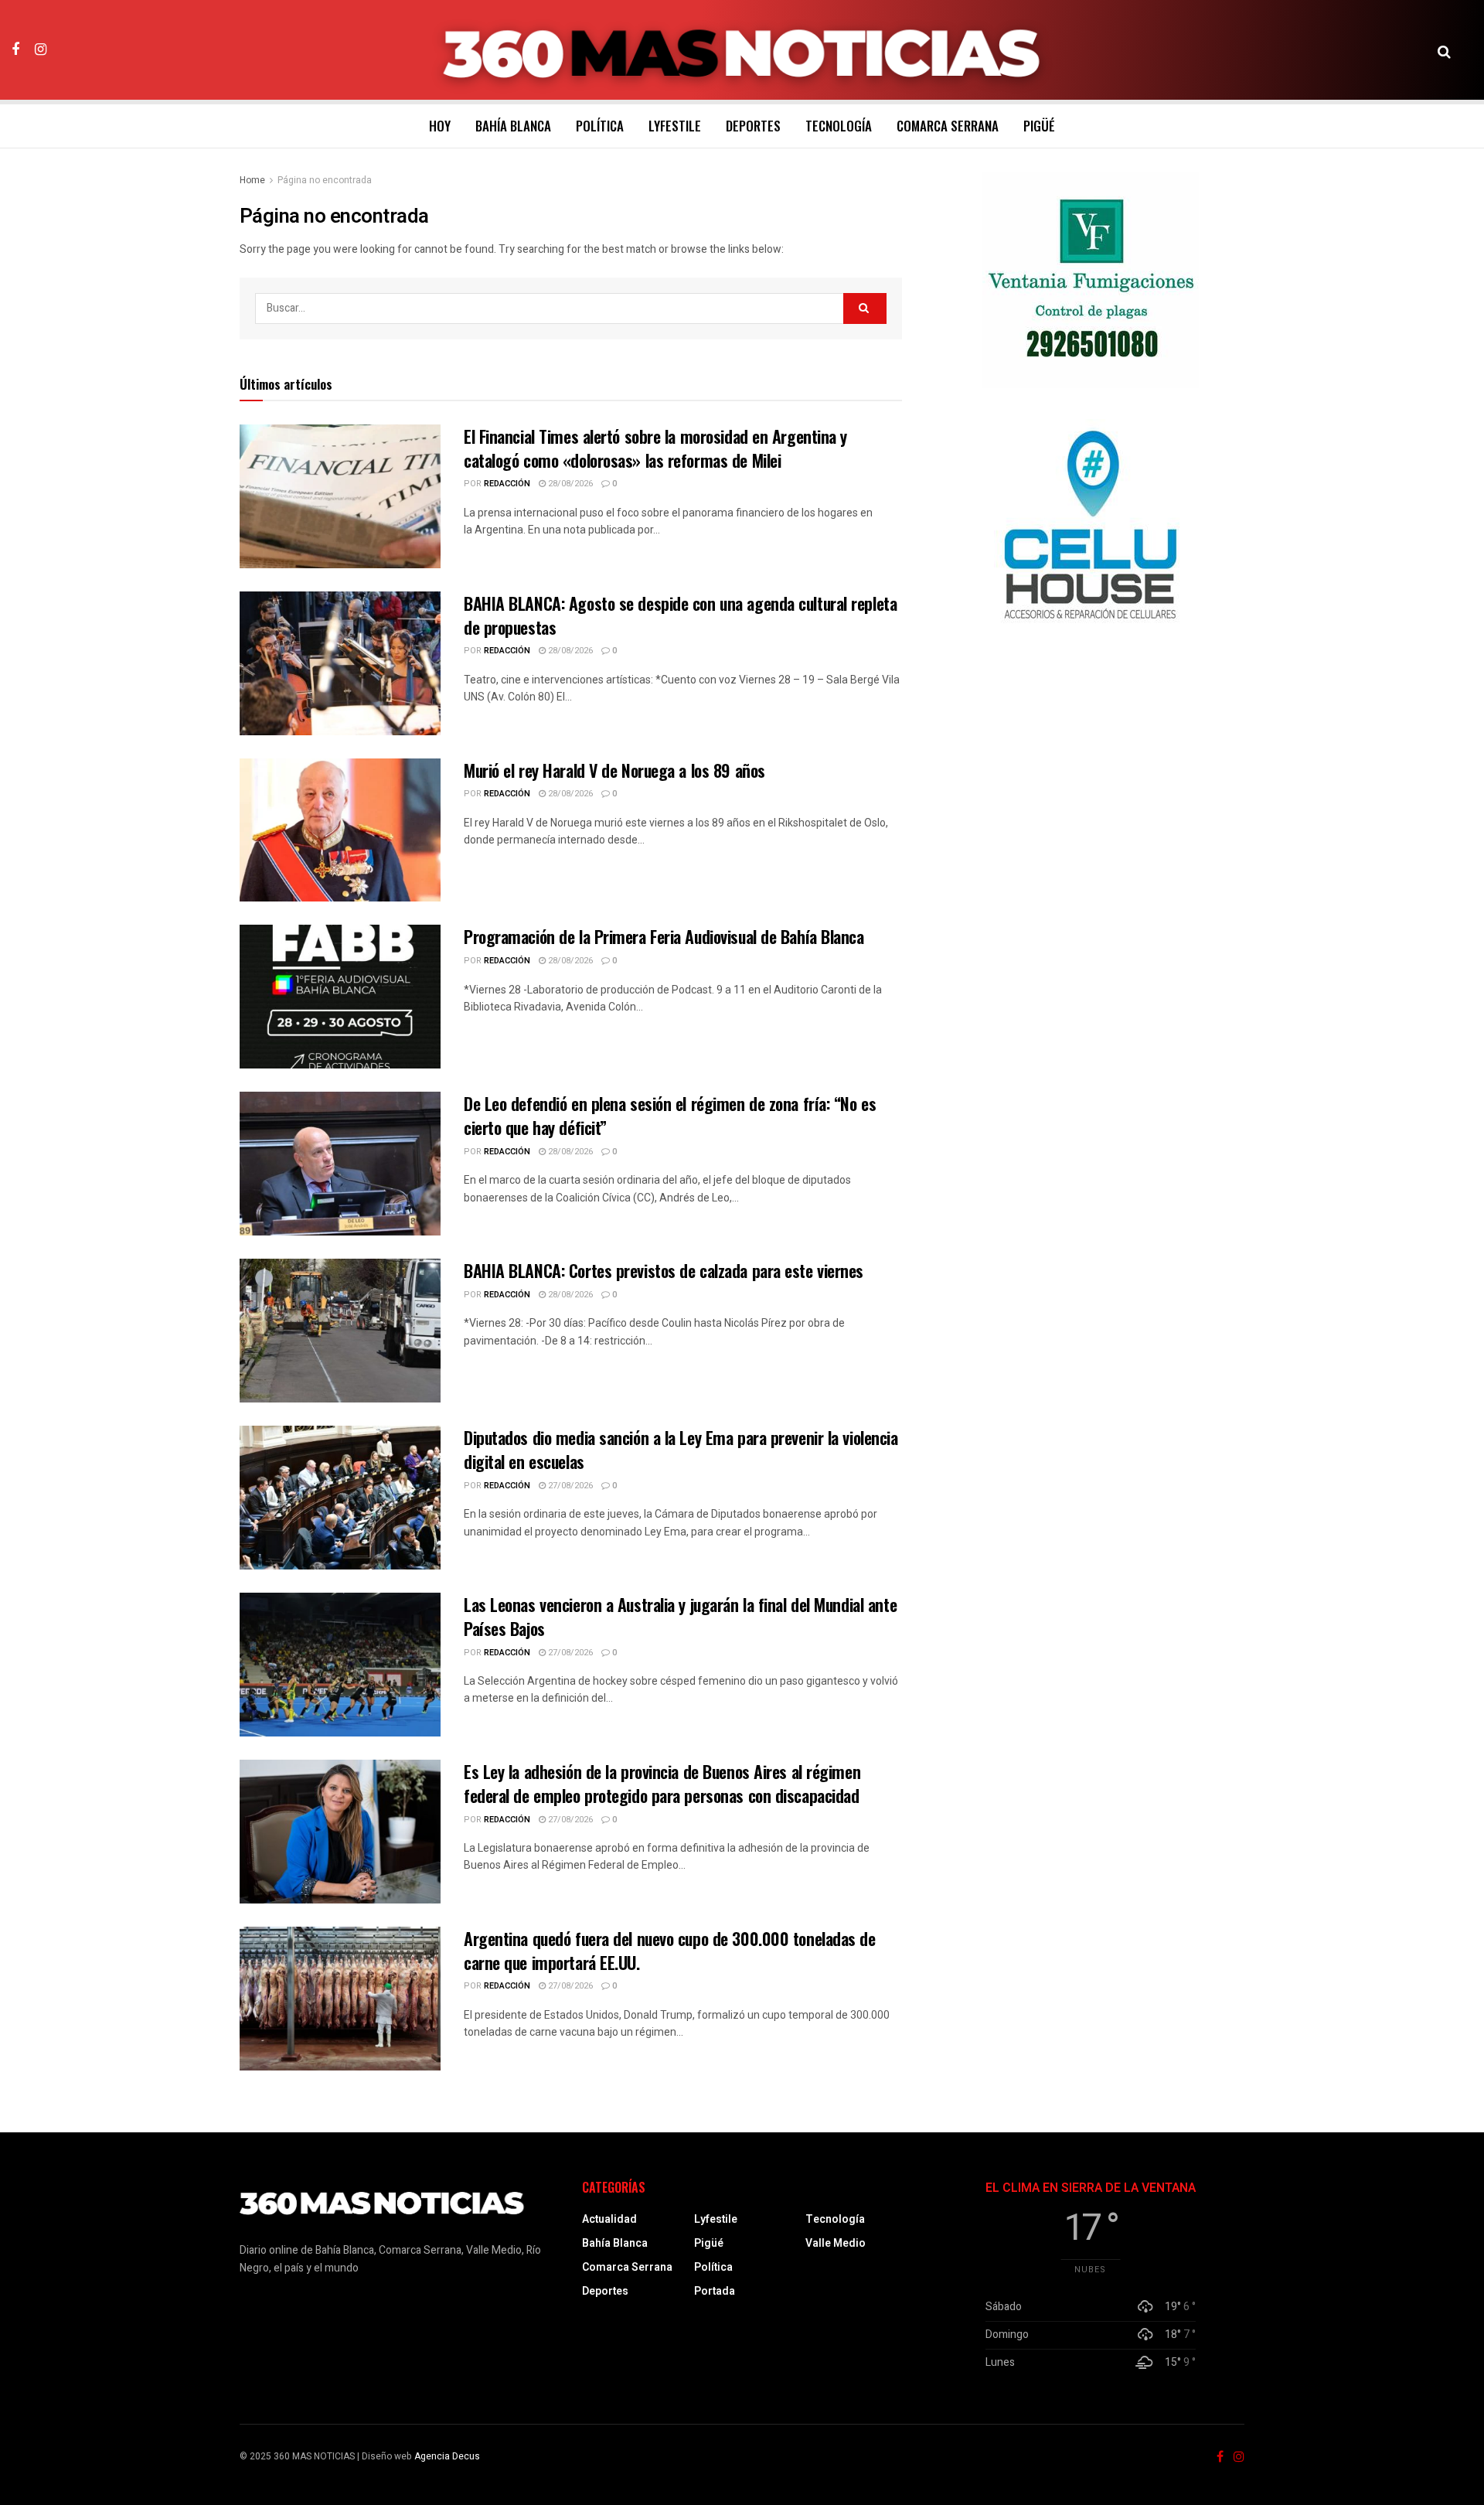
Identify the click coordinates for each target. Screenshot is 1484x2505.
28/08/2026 (569, 484)
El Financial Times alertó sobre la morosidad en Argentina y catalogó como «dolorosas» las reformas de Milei (655, 448)
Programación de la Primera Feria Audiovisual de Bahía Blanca (664, 936)
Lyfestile (675, 126)
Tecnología (839, 126)
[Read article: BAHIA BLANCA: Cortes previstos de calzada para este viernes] (340, 1331)
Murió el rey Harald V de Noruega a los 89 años (614, 770)
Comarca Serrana (948, 126)
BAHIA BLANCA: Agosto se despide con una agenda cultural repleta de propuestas (680, 615)
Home (252, 180)
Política (600, 126)
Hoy (440, 126)
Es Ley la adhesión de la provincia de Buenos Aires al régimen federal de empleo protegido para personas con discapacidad (662, 1783)
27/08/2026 (569, 1486)
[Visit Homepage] (742, 50)
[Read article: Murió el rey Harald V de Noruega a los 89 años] (340, 830)
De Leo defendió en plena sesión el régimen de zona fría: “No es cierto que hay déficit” (670, 1115)
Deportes (753, 126)
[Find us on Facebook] (15, 49)
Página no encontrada (325, 180)
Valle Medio (836, 2243)
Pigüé (1039, 126)
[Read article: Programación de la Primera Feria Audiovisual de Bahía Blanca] (340, 997)
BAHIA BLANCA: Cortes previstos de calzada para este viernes (664, 1270)
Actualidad (609, 2219)
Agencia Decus (447, 2456)
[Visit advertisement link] (1091, 280)
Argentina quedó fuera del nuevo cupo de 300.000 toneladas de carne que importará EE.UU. (670, 1950)
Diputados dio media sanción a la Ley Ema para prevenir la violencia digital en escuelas (681, 1449)
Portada (715, 2291)
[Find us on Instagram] (41, 49)
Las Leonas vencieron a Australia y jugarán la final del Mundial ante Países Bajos (680, 1616)
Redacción (507, 484)
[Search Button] (1444, 50)
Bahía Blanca (513, 126)
